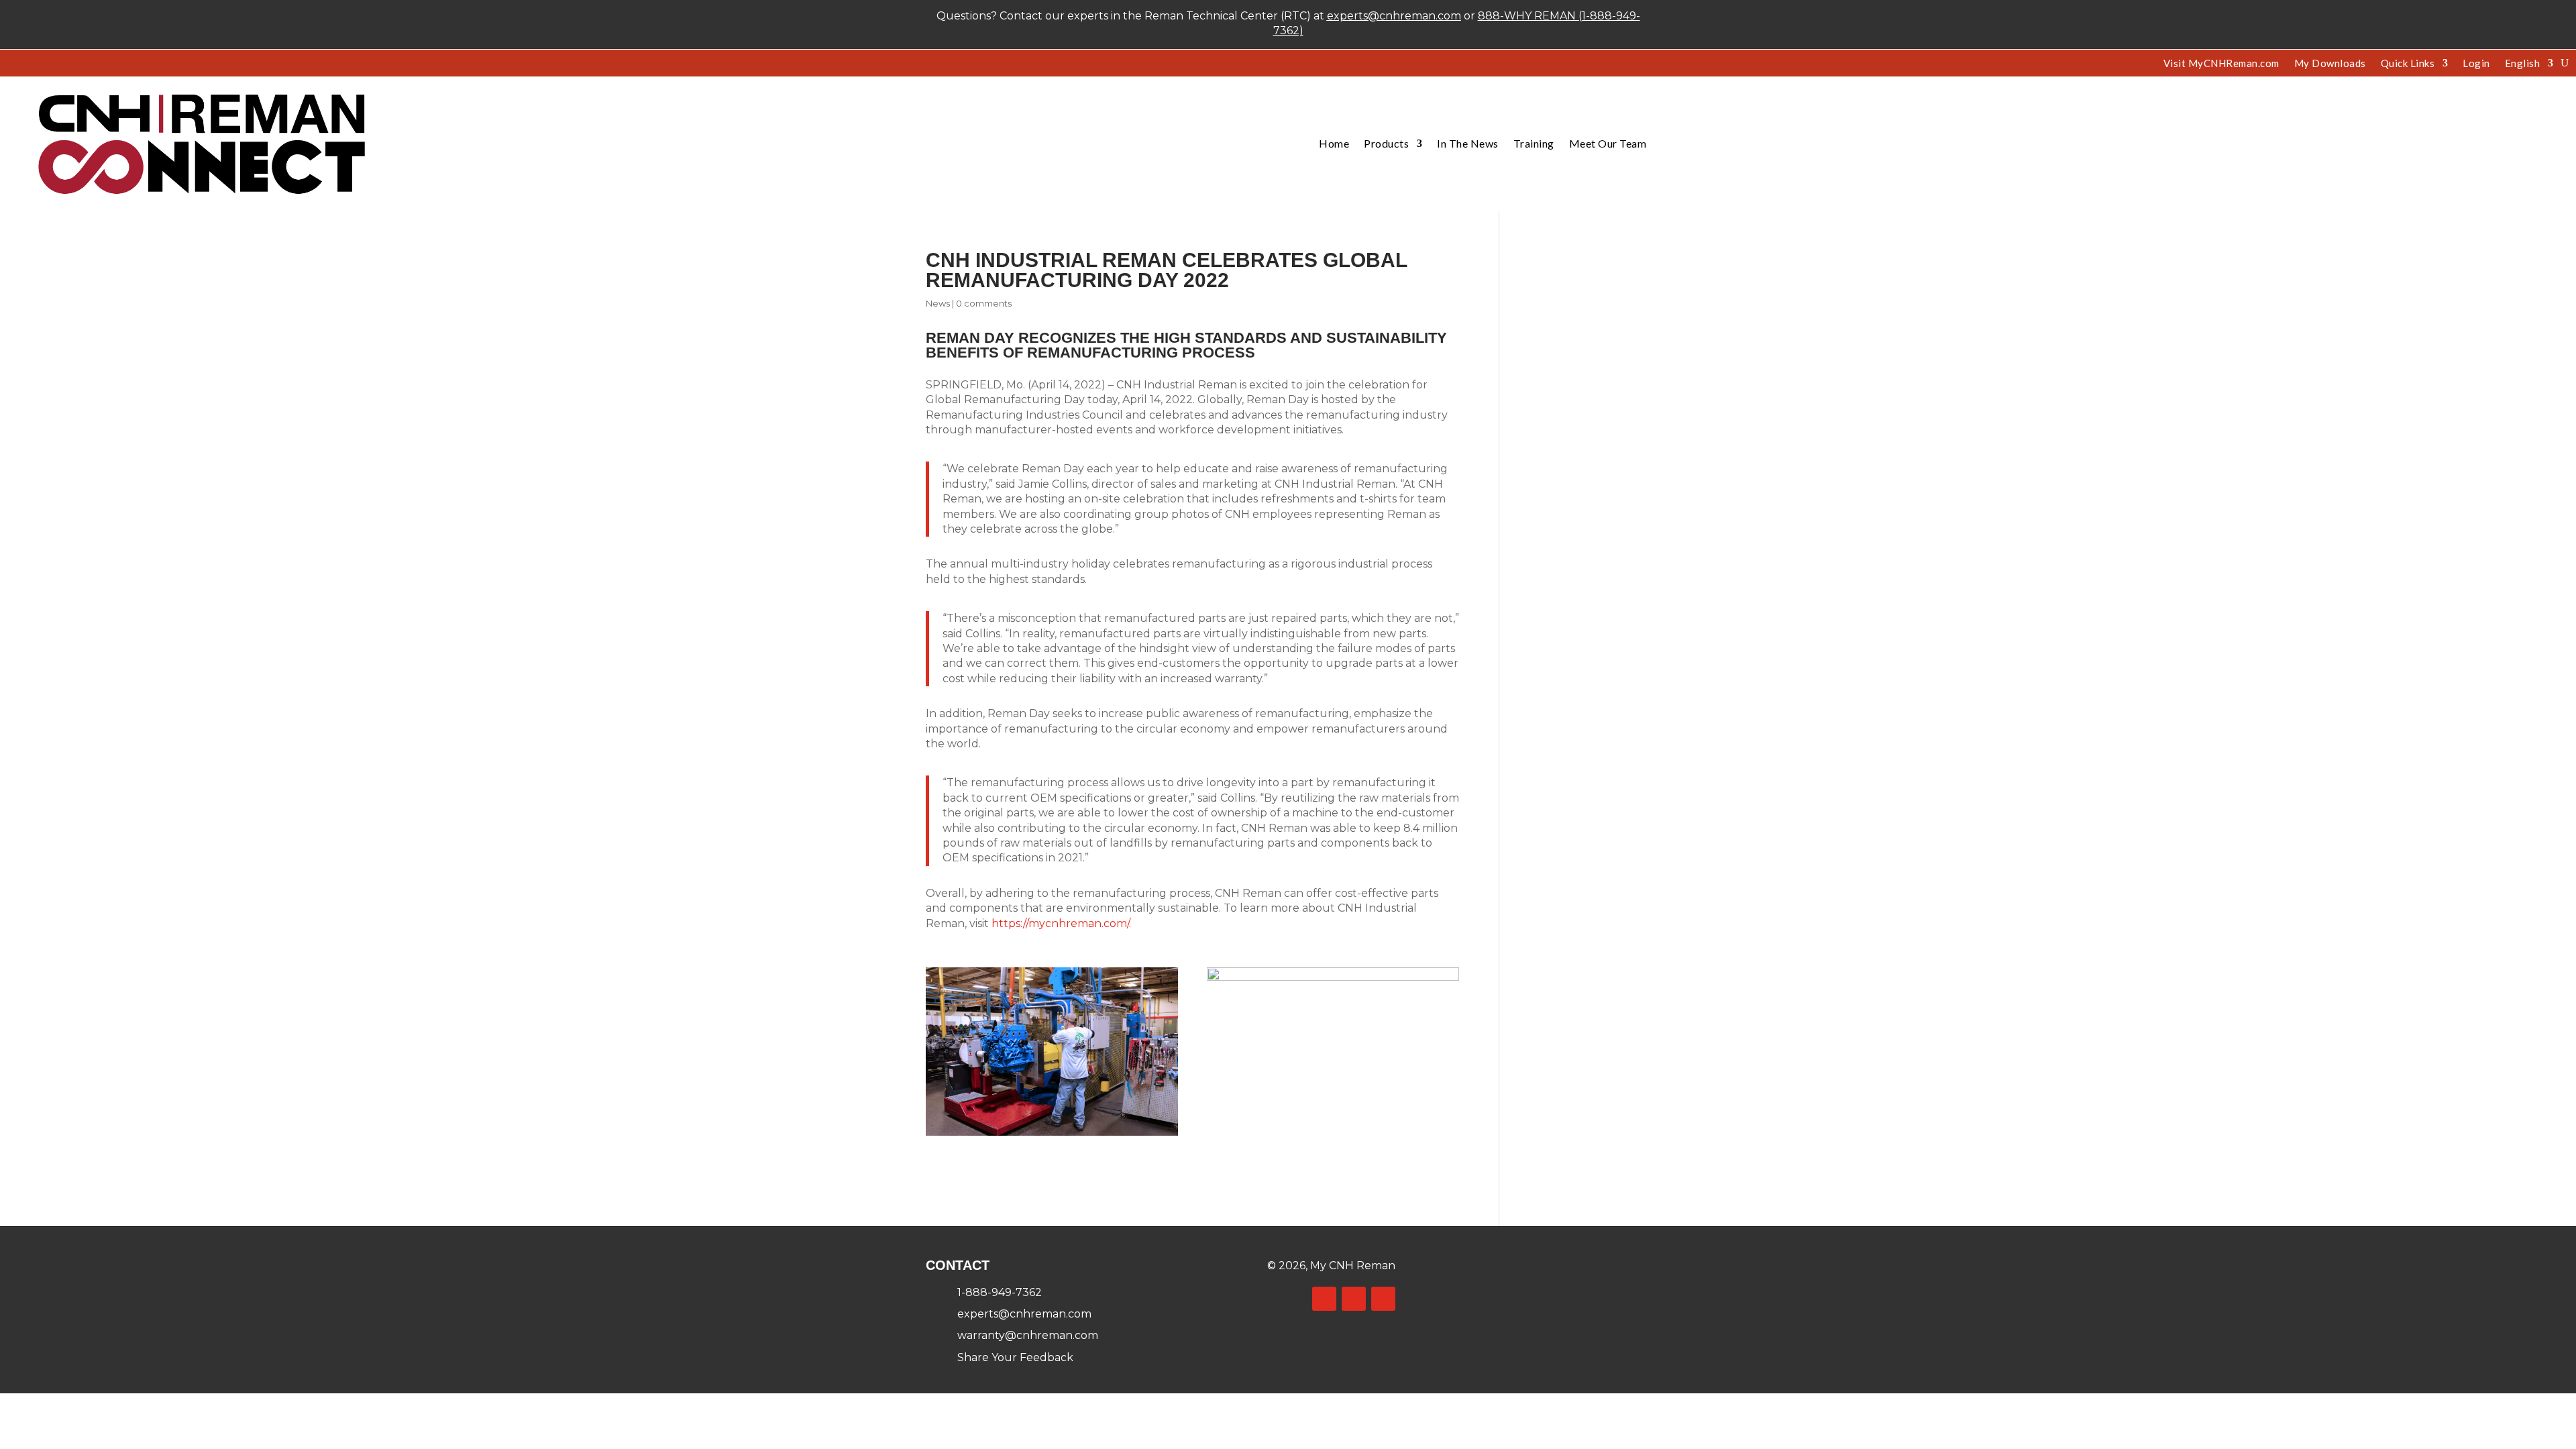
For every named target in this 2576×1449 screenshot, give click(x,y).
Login (2476, 64)
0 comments (984, 303)
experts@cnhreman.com (1394, 16)
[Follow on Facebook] (1324, 1299)
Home (1334, 143)
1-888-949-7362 (1000, 1292)
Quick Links (2408, 64)
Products (1386, 143)
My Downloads (2330, 64)
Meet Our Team (1608, 143)
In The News (1468, 143)
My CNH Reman (1353, 1266)
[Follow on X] (1354, 1299)
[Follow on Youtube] (1383, 1299)
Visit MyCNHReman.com (2221, 64)
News (938, 303)
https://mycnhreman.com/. (1063, 923)
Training (1534, 143)
